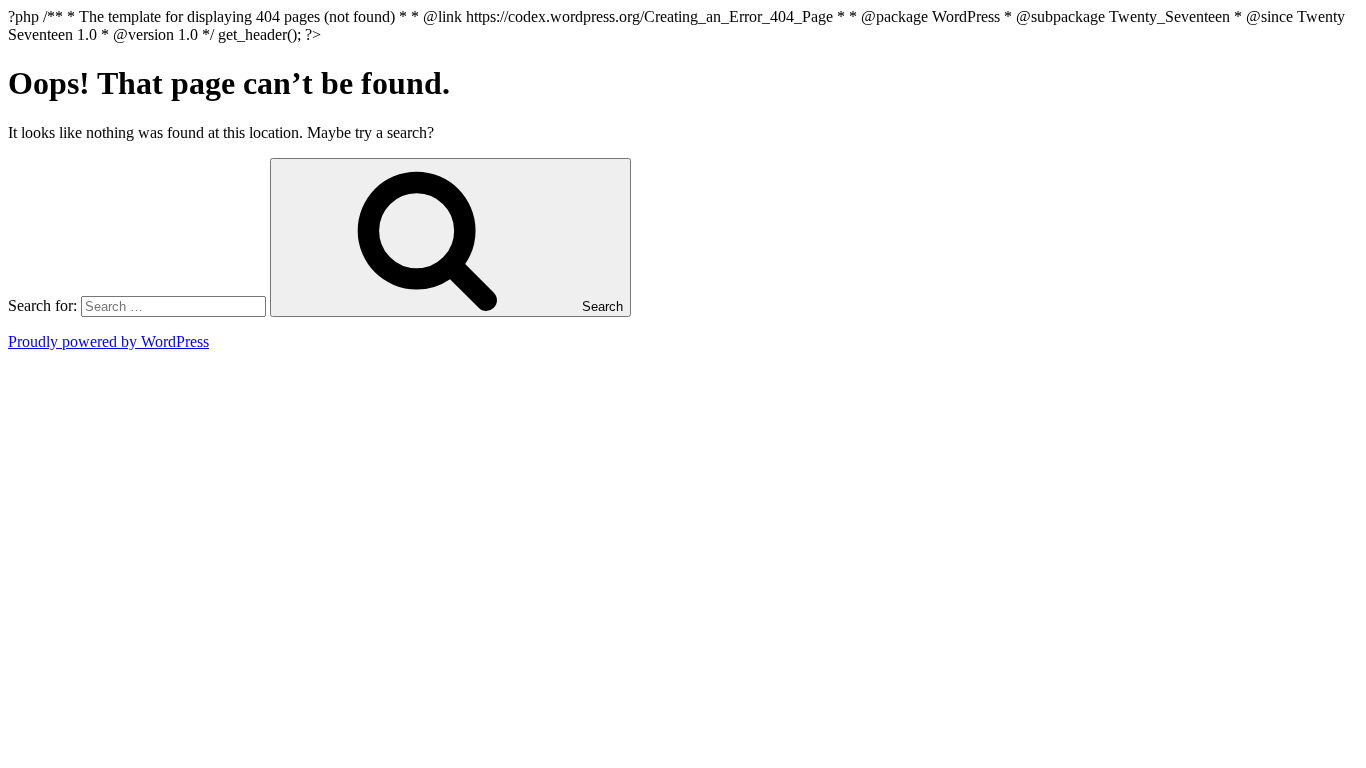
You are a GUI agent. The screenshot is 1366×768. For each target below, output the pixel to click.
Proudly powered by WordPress (108, 341)
